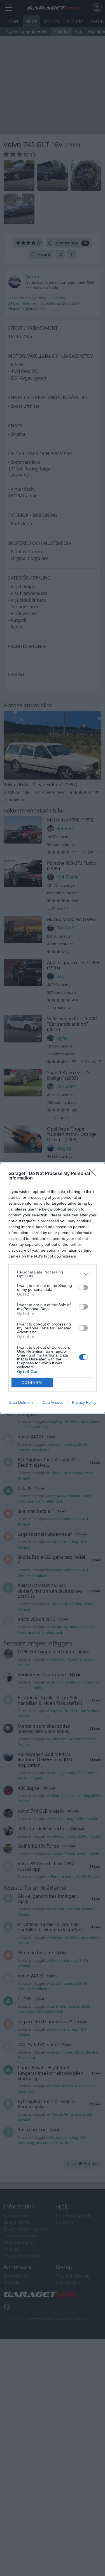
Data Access (52, 1402)
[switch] (83, 1287)
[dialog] (53, 1288)
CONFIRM (32, 1383)
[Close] (94, 1174)
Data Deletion (21, 1402)
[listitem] (53, 1274)
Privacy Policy (84, 1402)
